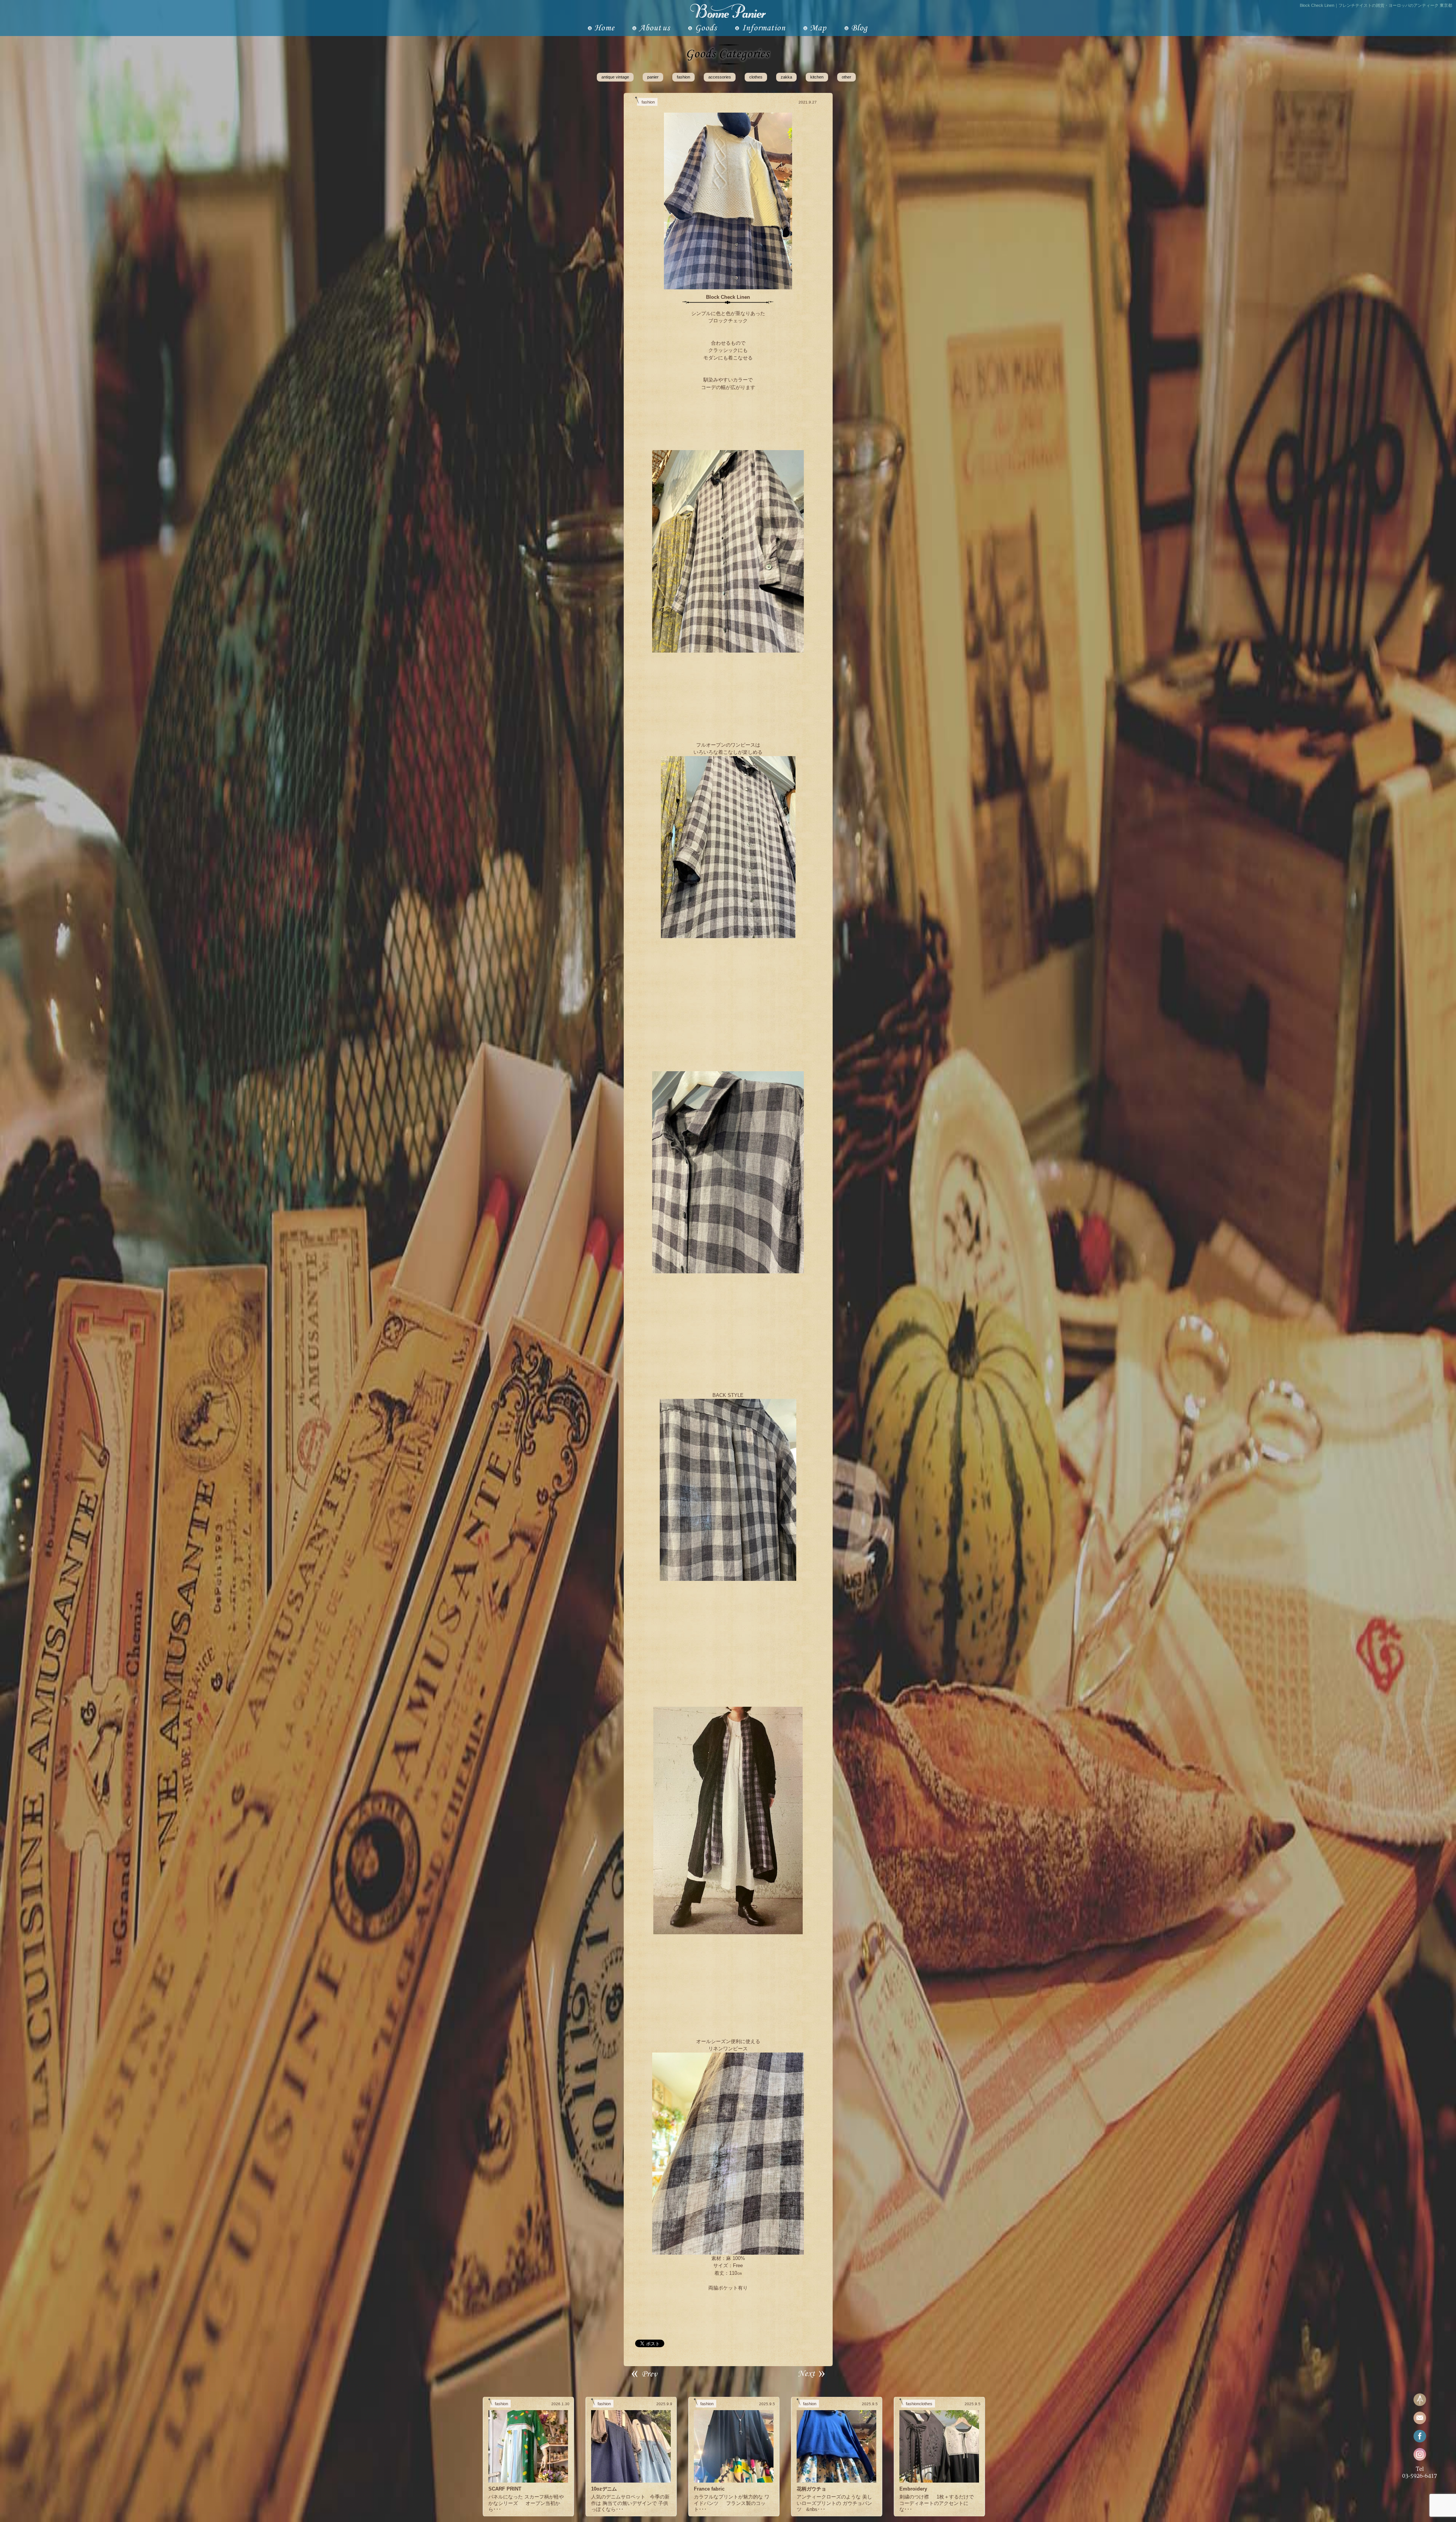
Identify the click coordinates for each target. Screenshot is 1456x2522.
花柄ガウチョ (811, 2489)
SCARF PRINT (505, 2489)
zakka (786, 77)
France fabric (709, 2489)
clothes (756, 77)
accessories (720, 77)
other (846, 77)
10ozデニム (604, 2489)
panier (653, 77)
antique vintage (615, 77)
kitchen (817, 77)
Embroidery (913, 2489)
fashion (683, 77)
